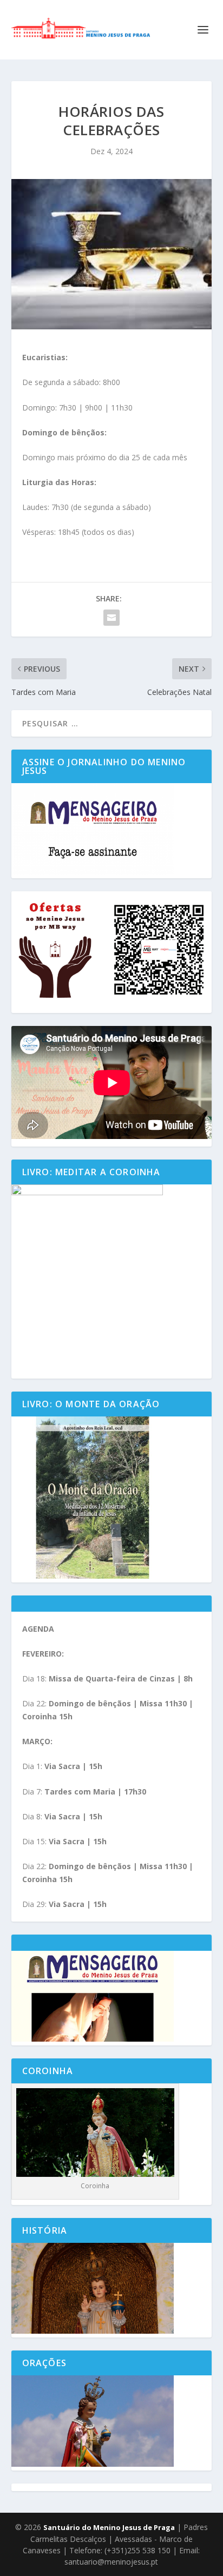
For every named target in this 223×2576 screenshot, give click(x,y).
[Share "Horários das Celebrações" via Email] (111, 618)
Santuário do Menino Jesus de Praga (109, 2527)
